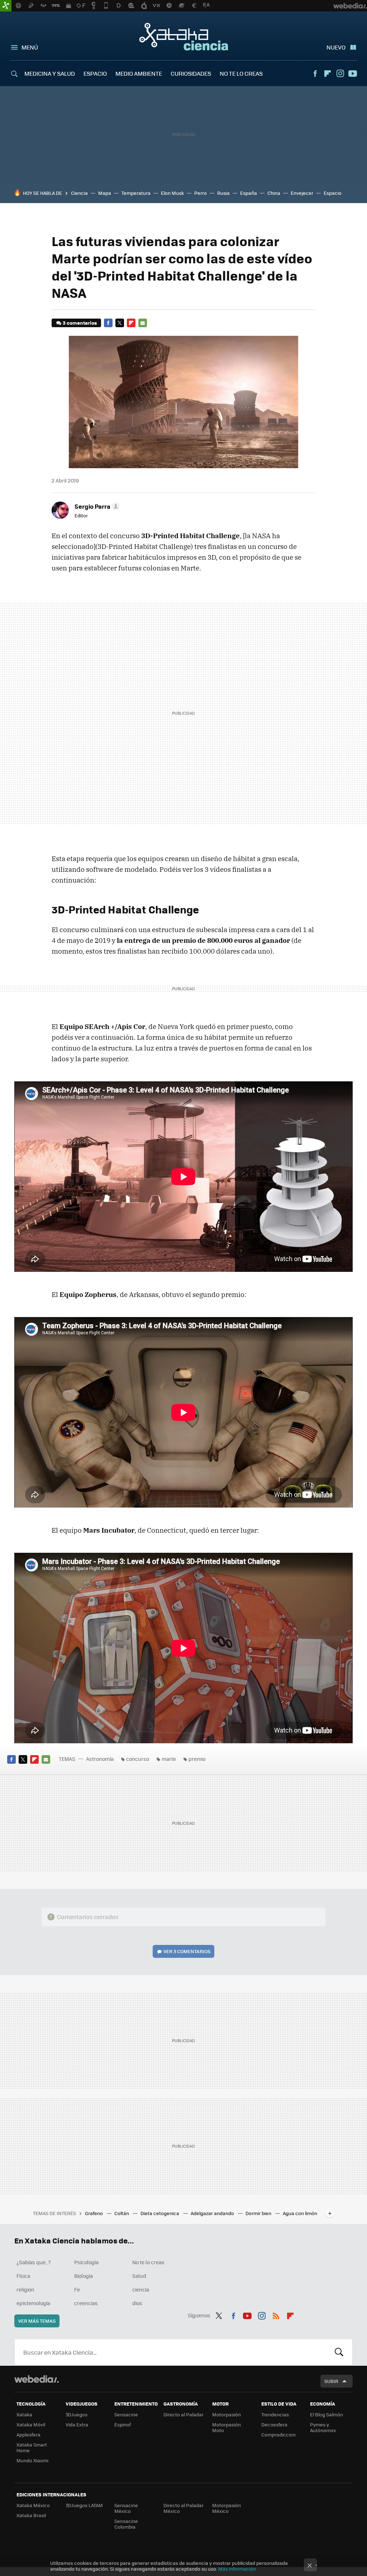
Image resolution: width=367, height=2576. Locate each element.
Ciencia (79, 193)
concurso (138, 1759)
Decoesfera (274, 2424)
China (274, 193)
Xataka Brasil (31, 2515)
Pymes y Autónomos (323, 2427)
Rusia (223, 193)
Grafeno (94, 2213)
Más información (237, 2569)
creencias (86, 2303)
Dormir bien (259, 2213)
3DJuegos (77, 2414)
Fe (77, 2289)
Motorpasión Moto (227, 2427)
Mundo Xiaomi (32, 2460)
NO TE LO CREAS (241, 73)
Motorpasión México (227, 2508)
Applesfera (28, 2434)
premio (197, 1759)
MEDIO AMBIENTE (139, 73)
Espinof (123, 2424)
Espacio (333, 193)
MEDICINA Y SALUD (50, 73)
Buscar (339, 2352)
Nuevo (336, 47)
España (249, 193)
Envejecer (302, 193)
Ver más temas (37, 2321)
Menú (30, 47)
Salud (139, 2276)
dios (137, 2303)
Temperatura (136, 193)
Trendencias (275, 2414)
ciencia (141, 2289)
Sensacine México (126, 2508)
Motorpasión (227, 2414)
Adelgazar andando (213, 2213)
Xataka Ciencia (184, 37)
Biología (84, 2276)
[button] (96, 506)
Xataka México (33, 2505)
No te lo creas (148, 2262)
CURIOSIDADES (191, 73)
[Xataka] (6, 6)
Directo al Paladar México (183, 2508)
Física (23, 2276)
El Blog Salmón (327, 2414)
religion (25, 2289)
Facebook (315, 74)
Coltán (122, 2213)
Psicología (86, 2262)
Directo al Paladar (183, 2414)
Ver (187, 1951)
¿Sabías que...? (34, 2262)
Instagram (340, 74)
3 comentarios (80, 323)
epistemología (33, 2303)
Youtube (353, 74)
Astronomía (100, 1759)
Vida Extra (77, 2424)
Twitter (120, 323)
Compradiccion (278, 2434)
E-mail (143, 323)
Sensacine (126, 2414)
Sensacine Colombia (126, 2524)
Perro (201, 193)
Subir (331, 2381)
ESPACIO (95, 73)
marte (169, 1759)
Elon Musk (172, 193)
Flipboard (328, 74)
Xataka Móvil (31, 2424)
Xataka (24, 2414)
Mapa (105, 193)
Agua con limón (300, 2213)
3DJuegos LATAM (84, 2505)
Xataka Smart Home (32, 2447)
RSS (276, 2314)
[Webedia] (37, 2379)
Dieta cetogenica (160, 2213)
